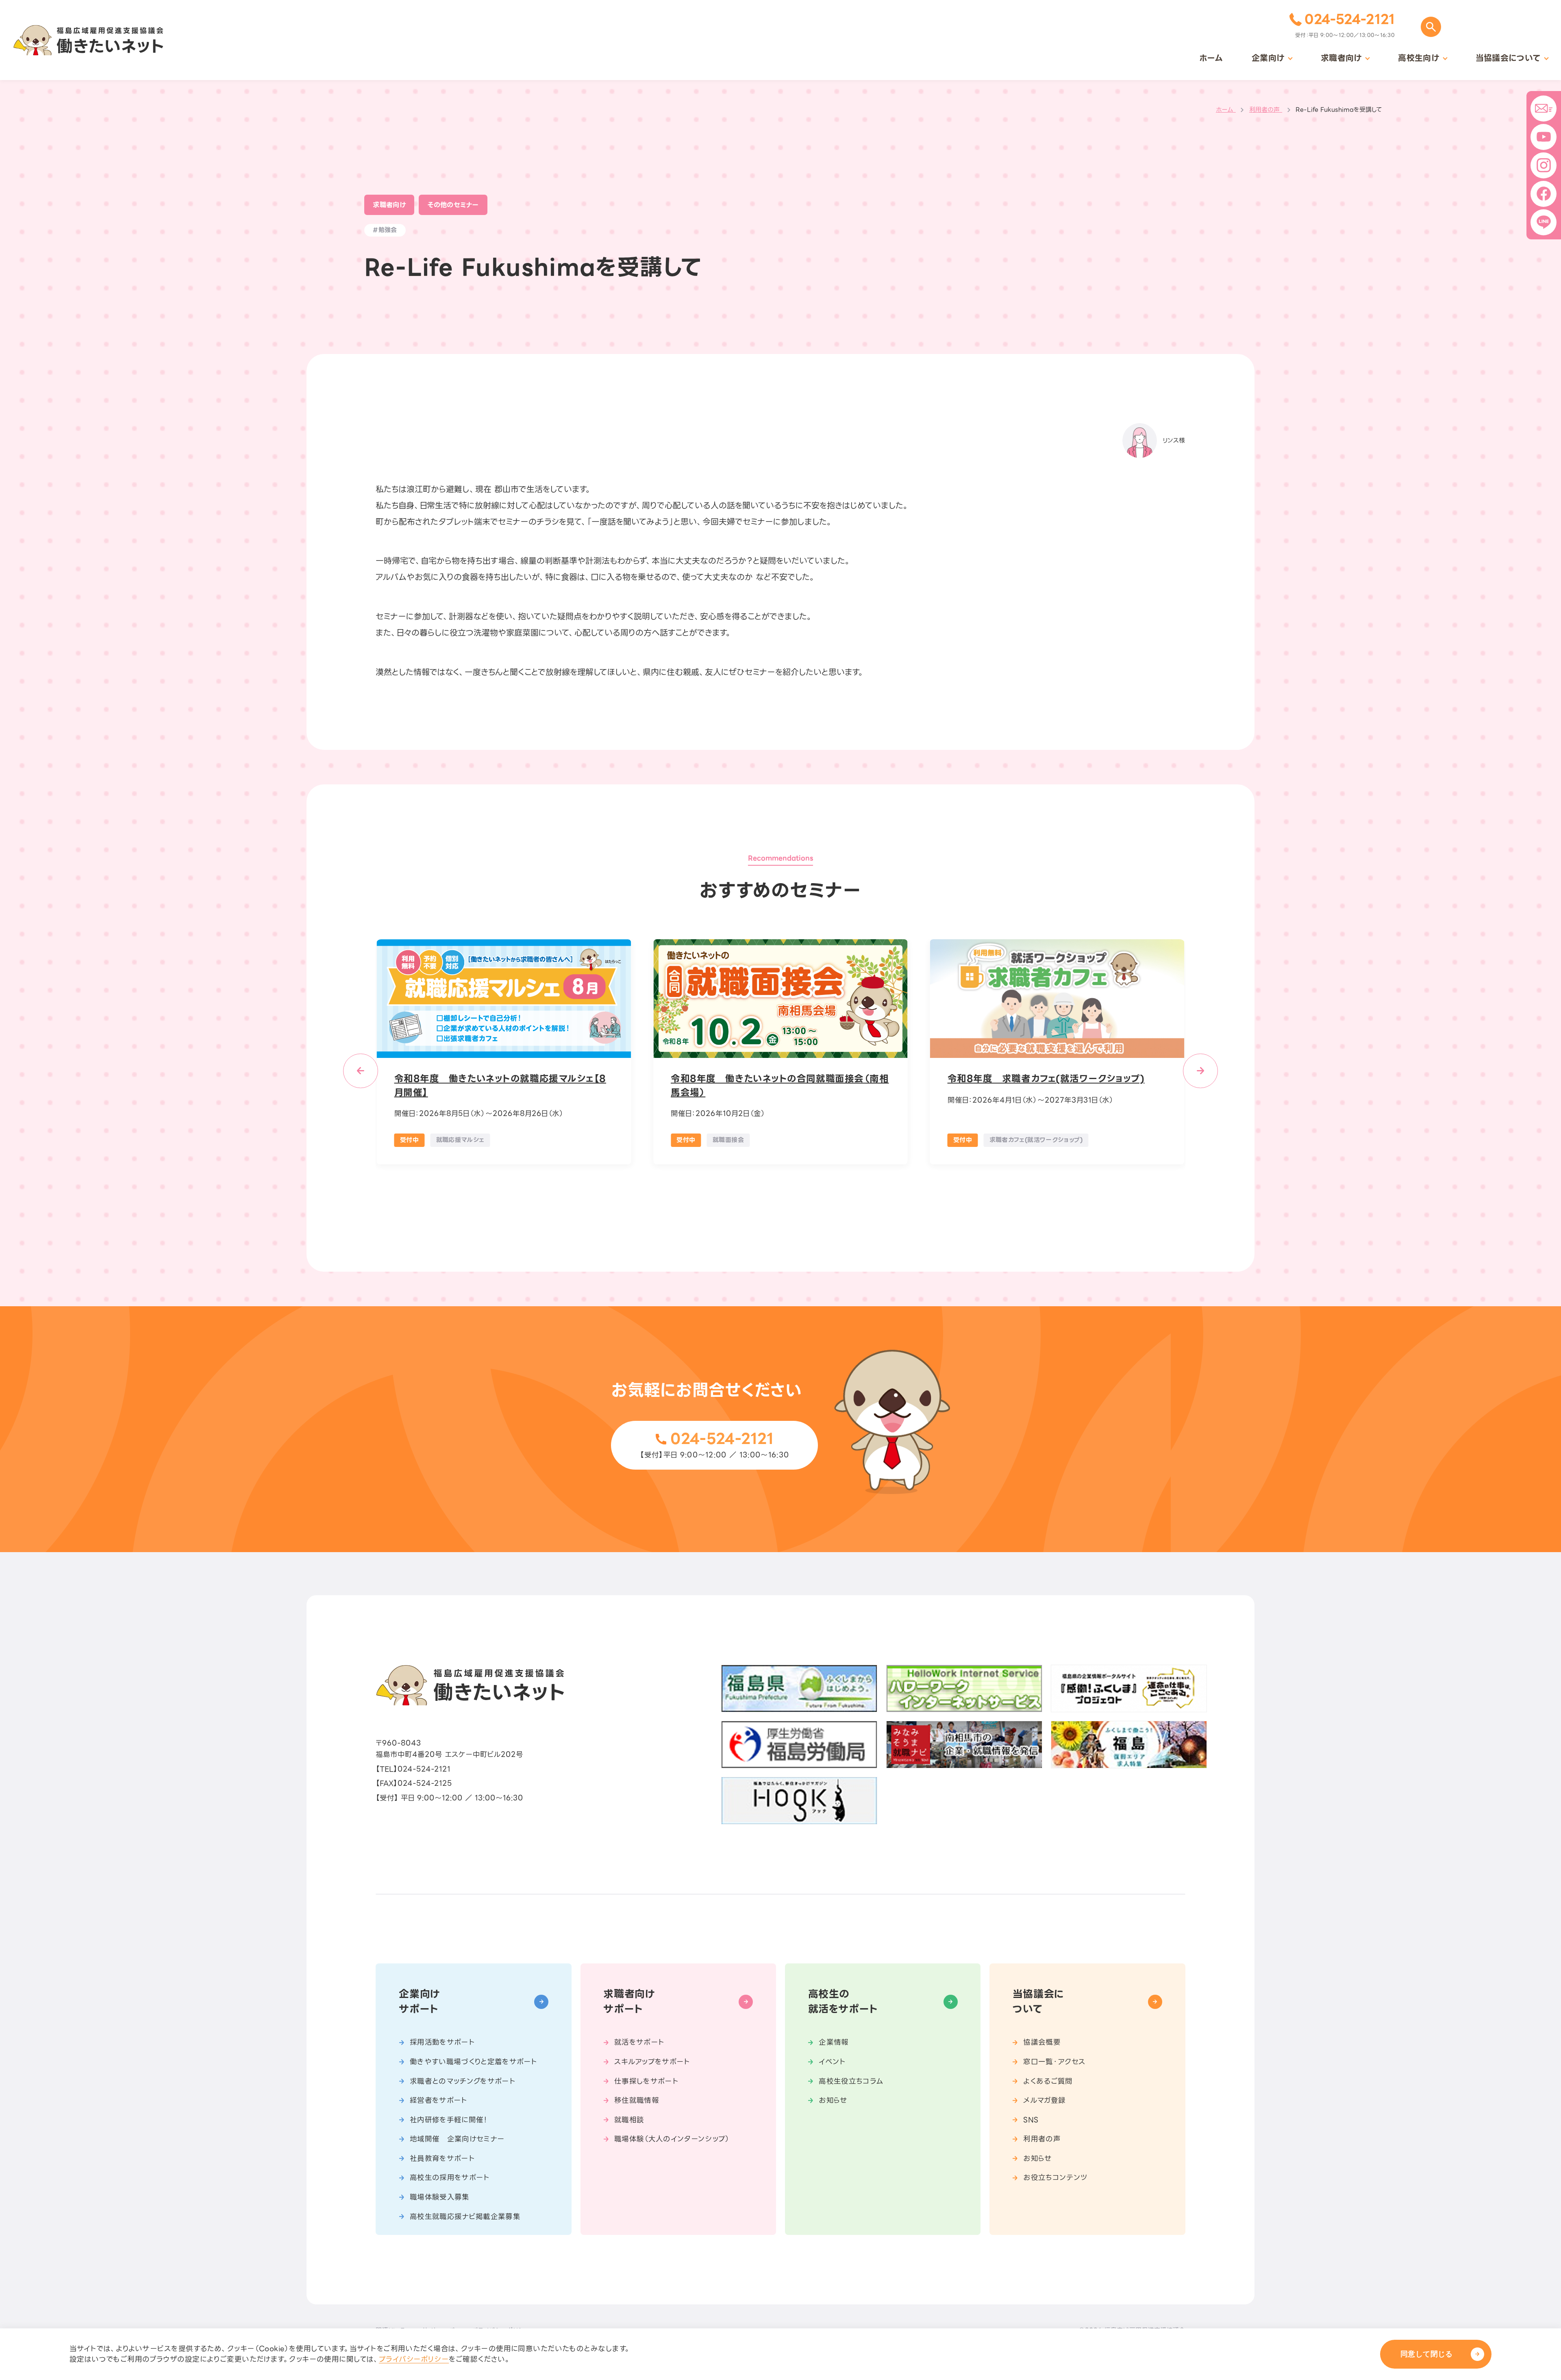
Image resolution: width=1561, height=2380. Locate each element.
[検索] (1431, 27)
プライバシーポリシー (414, 2359)
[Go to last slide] (360, 1071)
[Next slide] (1200, 1071)
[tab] (762, 1198)
